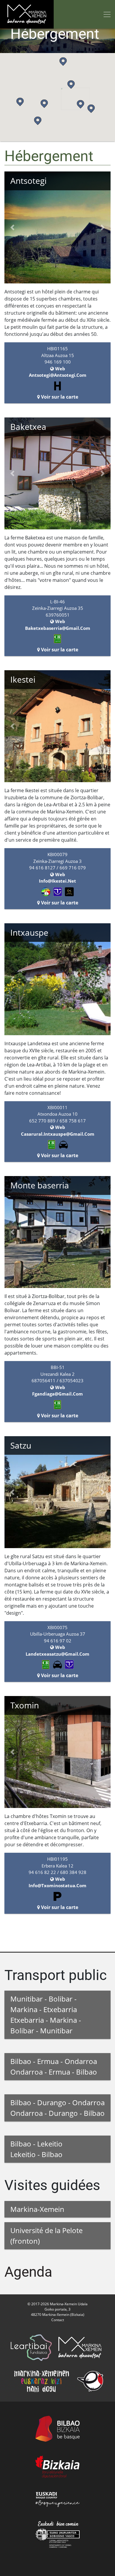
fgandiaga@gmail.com (57, 1394)
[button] (80, 104)
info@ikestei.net (57, 881)
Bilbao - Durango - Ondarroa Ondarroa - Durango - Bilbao (57, 2108)
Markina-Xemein (37, 2209)
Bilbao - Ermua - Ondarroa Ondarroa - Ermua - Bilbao (54, 2066)
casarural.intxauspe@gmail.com (58, 1134)
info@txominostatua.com (57, 1885)
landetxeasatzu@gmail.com (57, 1654)
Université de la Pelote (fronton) (46, 2236)
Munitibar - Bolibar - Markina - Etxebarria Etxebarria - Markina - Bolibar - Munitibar (46, 2015)
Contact (58, 2320)
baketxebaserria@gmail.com (58, 628)
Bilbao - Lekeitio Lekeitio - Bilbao (36, 2149)
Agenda (28, 2272)
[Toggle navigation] (107, 14)
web (60, 369)
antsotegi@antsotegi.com (58, 375)
